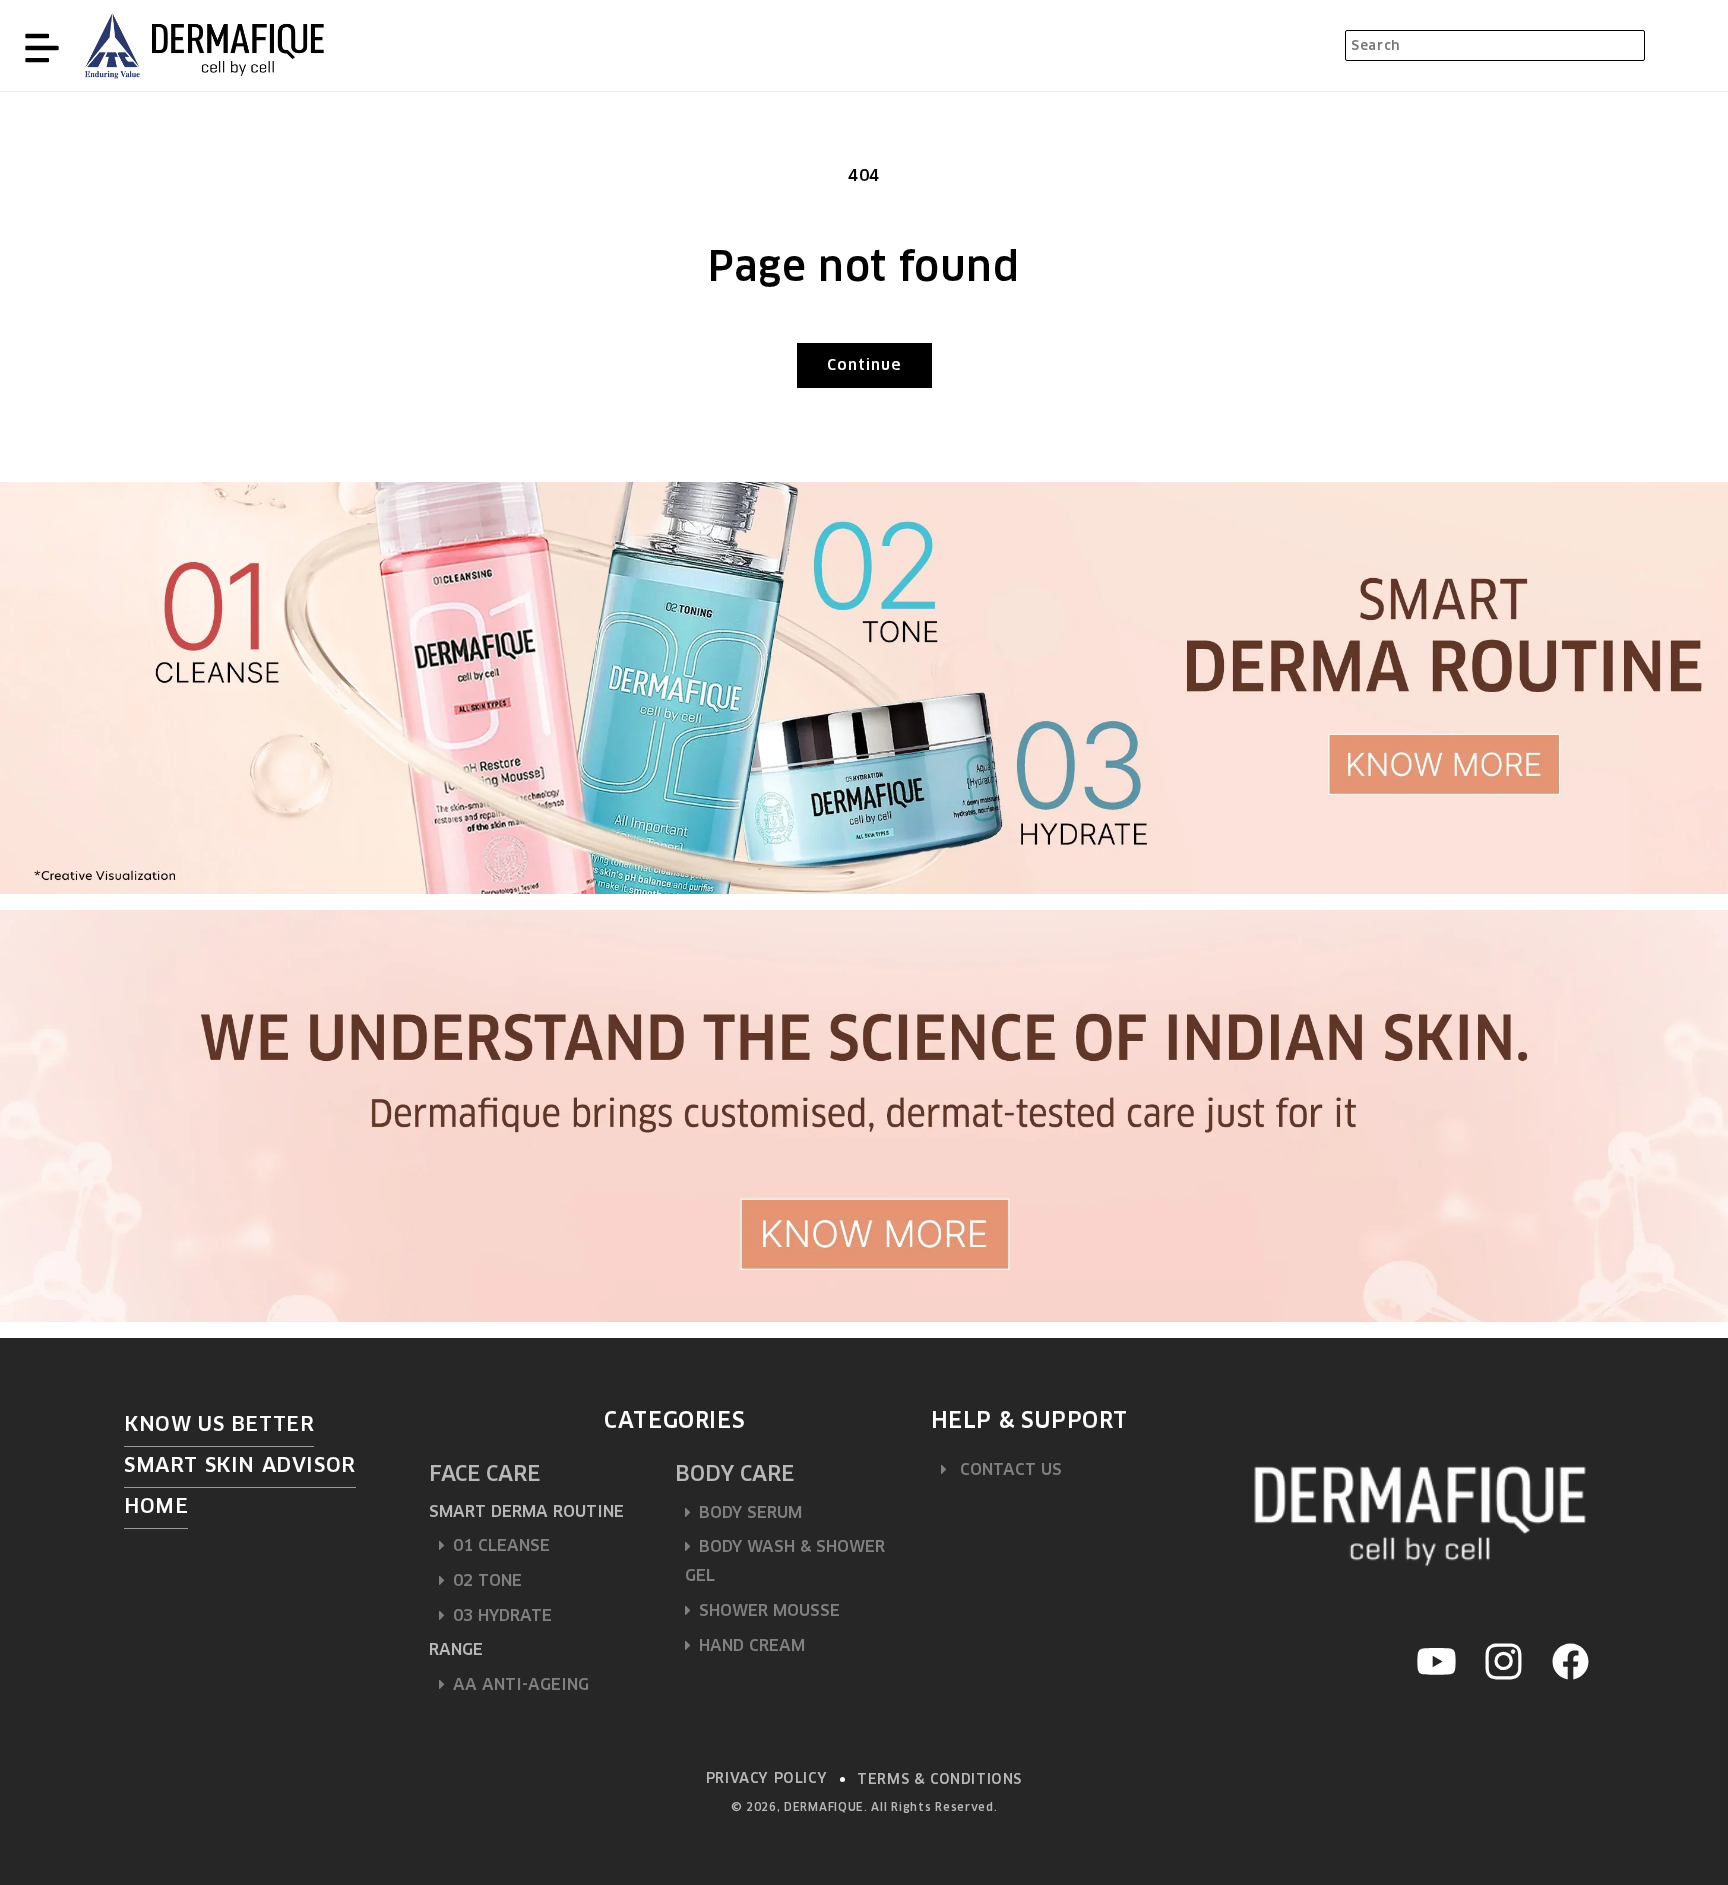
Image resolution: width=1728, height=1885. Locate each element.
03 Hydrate (502, 1615)
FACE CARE (484, 1473)
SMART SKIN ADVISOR (240, 1465)
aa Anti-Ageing (521, 1684)
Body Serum (750, 1512)
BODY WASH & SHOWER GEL (785, 1561)
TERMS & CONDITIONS (939, 1779)
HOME (156, 1506)
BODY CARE (734, 1473)
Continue (864, 364)
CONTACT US (1008, 1469)
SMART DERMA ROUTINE (526, 1511)
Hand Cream (752, 1645)
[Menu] (42, 46)
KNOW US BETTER (219, 1424)
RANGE (456, 1649)
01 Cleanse (501, 1545)
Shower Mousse (769, 1610)
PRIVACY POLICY (766, 1778)
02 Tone (487, 1580)
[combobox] (1495, 46)
